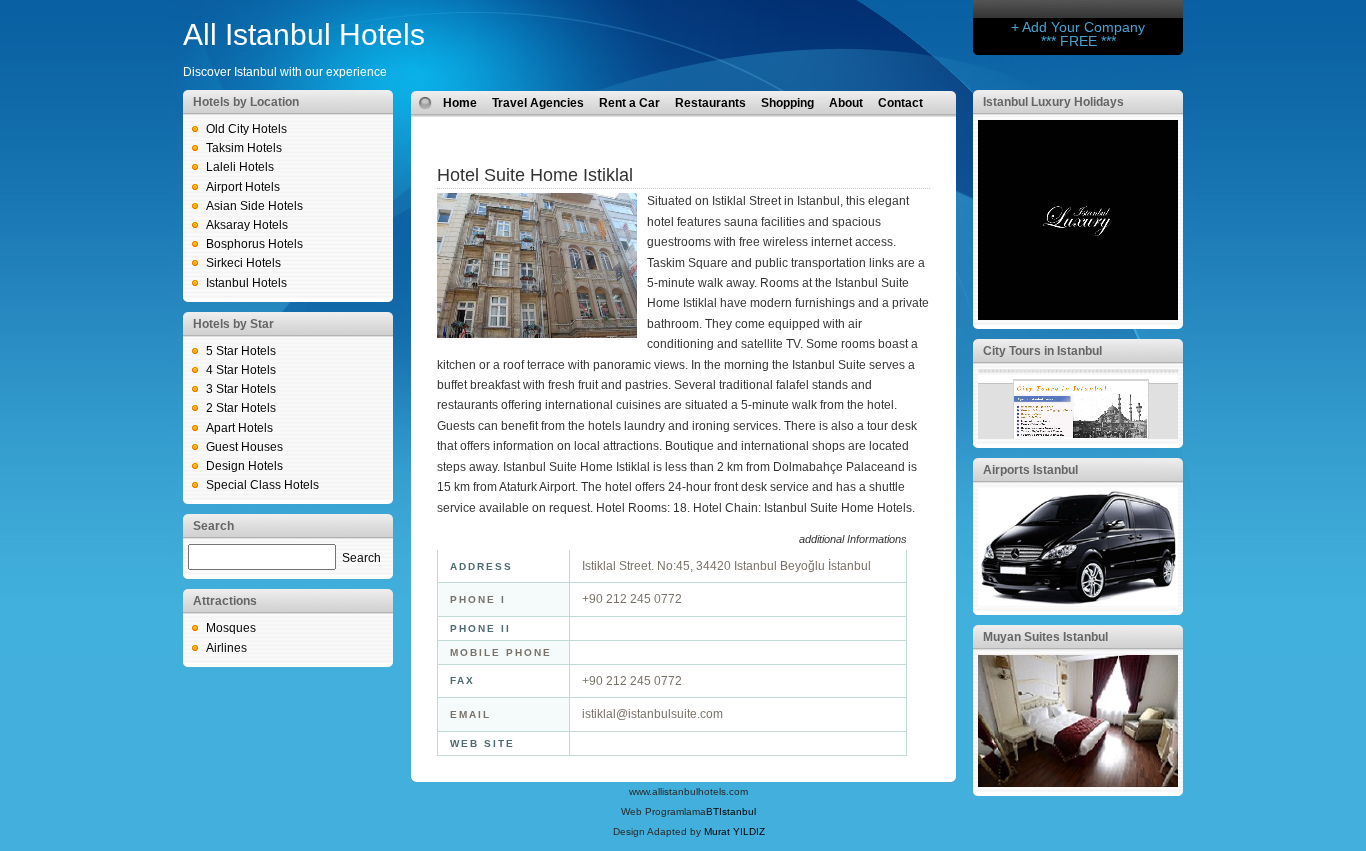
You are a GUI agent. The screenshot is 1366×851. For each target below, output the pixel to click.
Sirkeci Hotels (243, 263)
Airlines (226, 648)
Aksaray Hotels (247, 225)
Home (460, 103)
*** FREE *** (1078, 41)
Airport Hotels (243, 187)
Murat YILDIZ (734, 831)
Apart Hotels (239, 428)
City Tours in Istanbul (1042, 351)
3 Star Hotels (241, 389)
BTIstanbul (731, 811)
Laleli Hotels (240, 167)
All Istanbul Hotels (304, 34)
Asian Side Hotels (254, 206)
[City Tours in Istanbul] (1078, 435)
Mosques (231, 628)
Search (361, 558)
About (846, 103)
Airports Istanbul (1030, 470)
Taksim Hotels (244, 148)
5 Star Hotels (241, 351)
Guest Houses (244, 447)
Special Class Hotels (262, 485)
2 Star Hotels (241, 408)
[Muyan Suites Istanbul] (1078, 783)
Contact (900, 103)
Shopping (787, 103)
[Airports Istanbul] (1078, 602)
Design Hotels (244, 466)
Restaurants (710, 103)
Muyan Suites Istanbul (1045, 637)
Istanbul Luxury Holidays (1053, 102)
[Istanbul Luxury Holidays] (1078, 316)
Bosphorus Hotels (254, 244)
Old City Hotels (246, 129)
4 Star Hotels (241, 370)
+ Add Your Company (1078, 27)
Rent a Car (629, 103)
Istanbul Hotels (246, 283)
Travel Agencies (538, 103)
